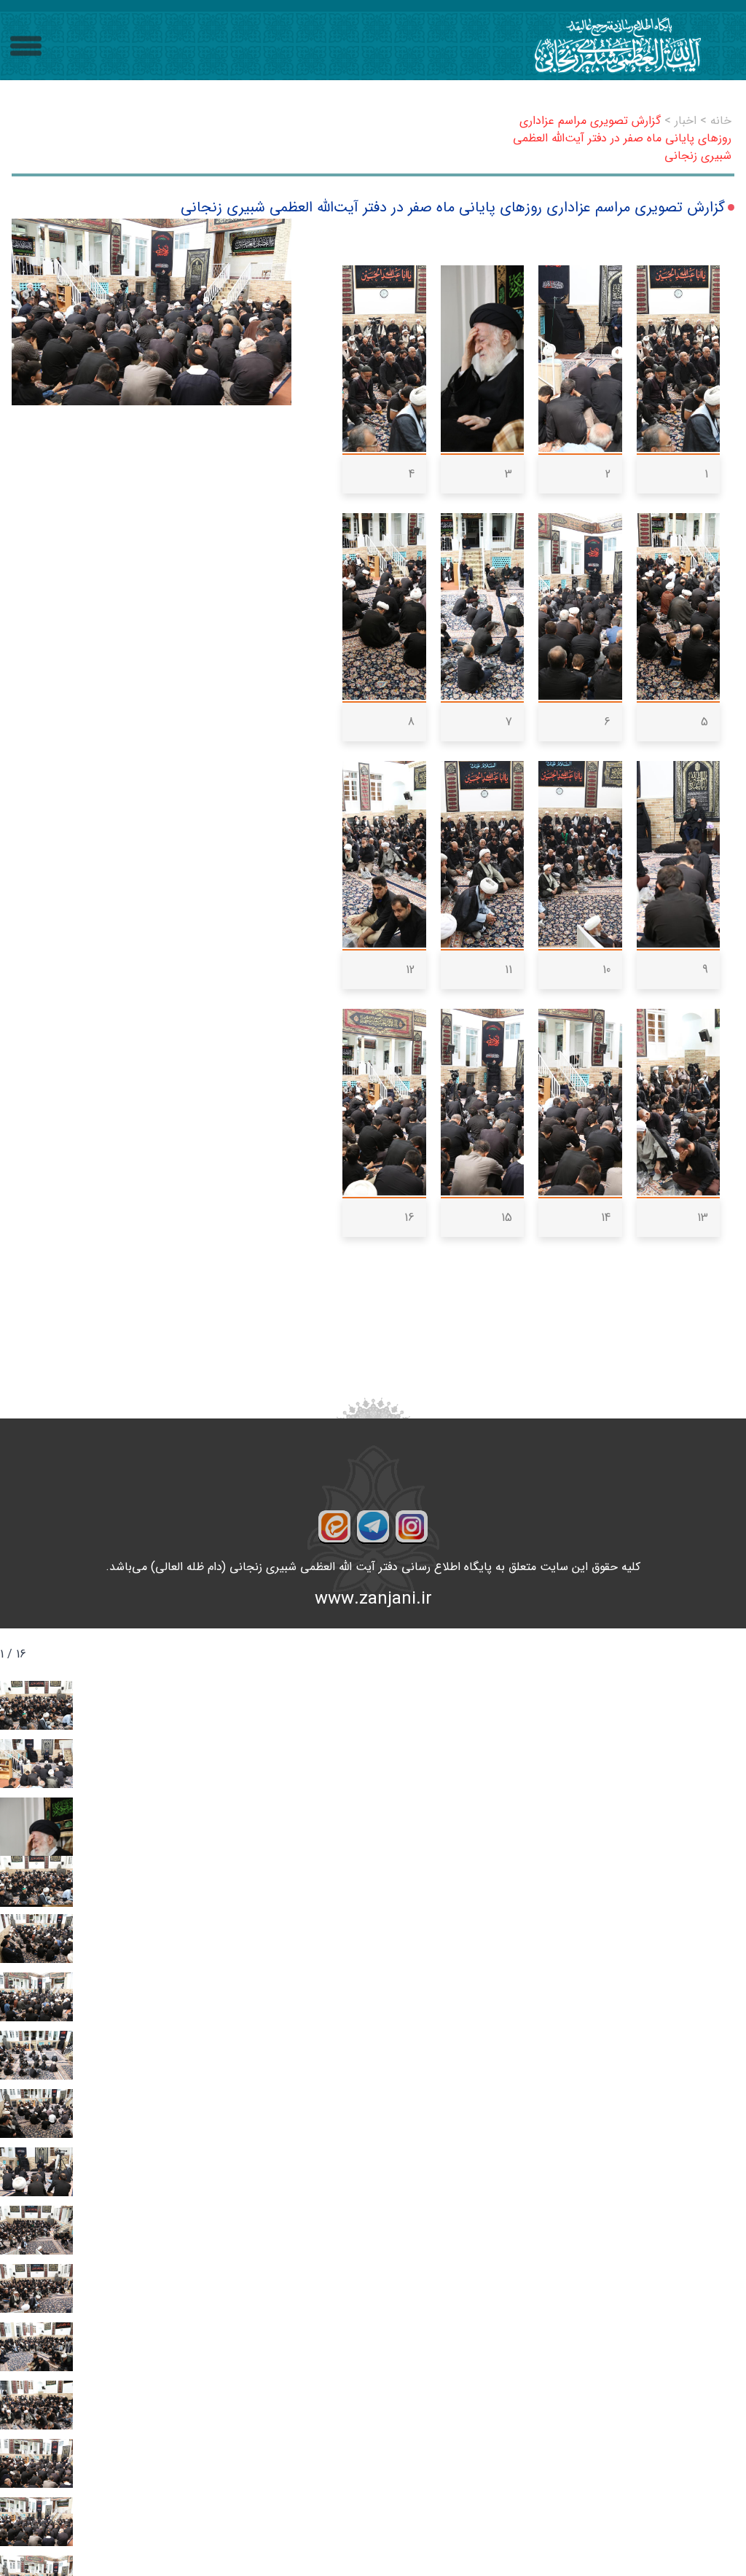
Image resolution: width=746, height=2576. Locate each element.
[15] (483, 1102)
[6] (580, 606)
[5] (679, 606)
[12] (384, 854)
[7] (483, 606)
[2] (580, 359)
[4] (384, 359)
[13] (679, 1102)
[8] (384, 606)
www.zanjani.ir (373, 1599)
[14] (580, 1102)
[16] (384, 1102)
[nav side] (26, 46)
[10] (580, 854)
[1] (679, 359)
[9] (679, 854)
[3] (483, 359)
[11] (483, 854)
